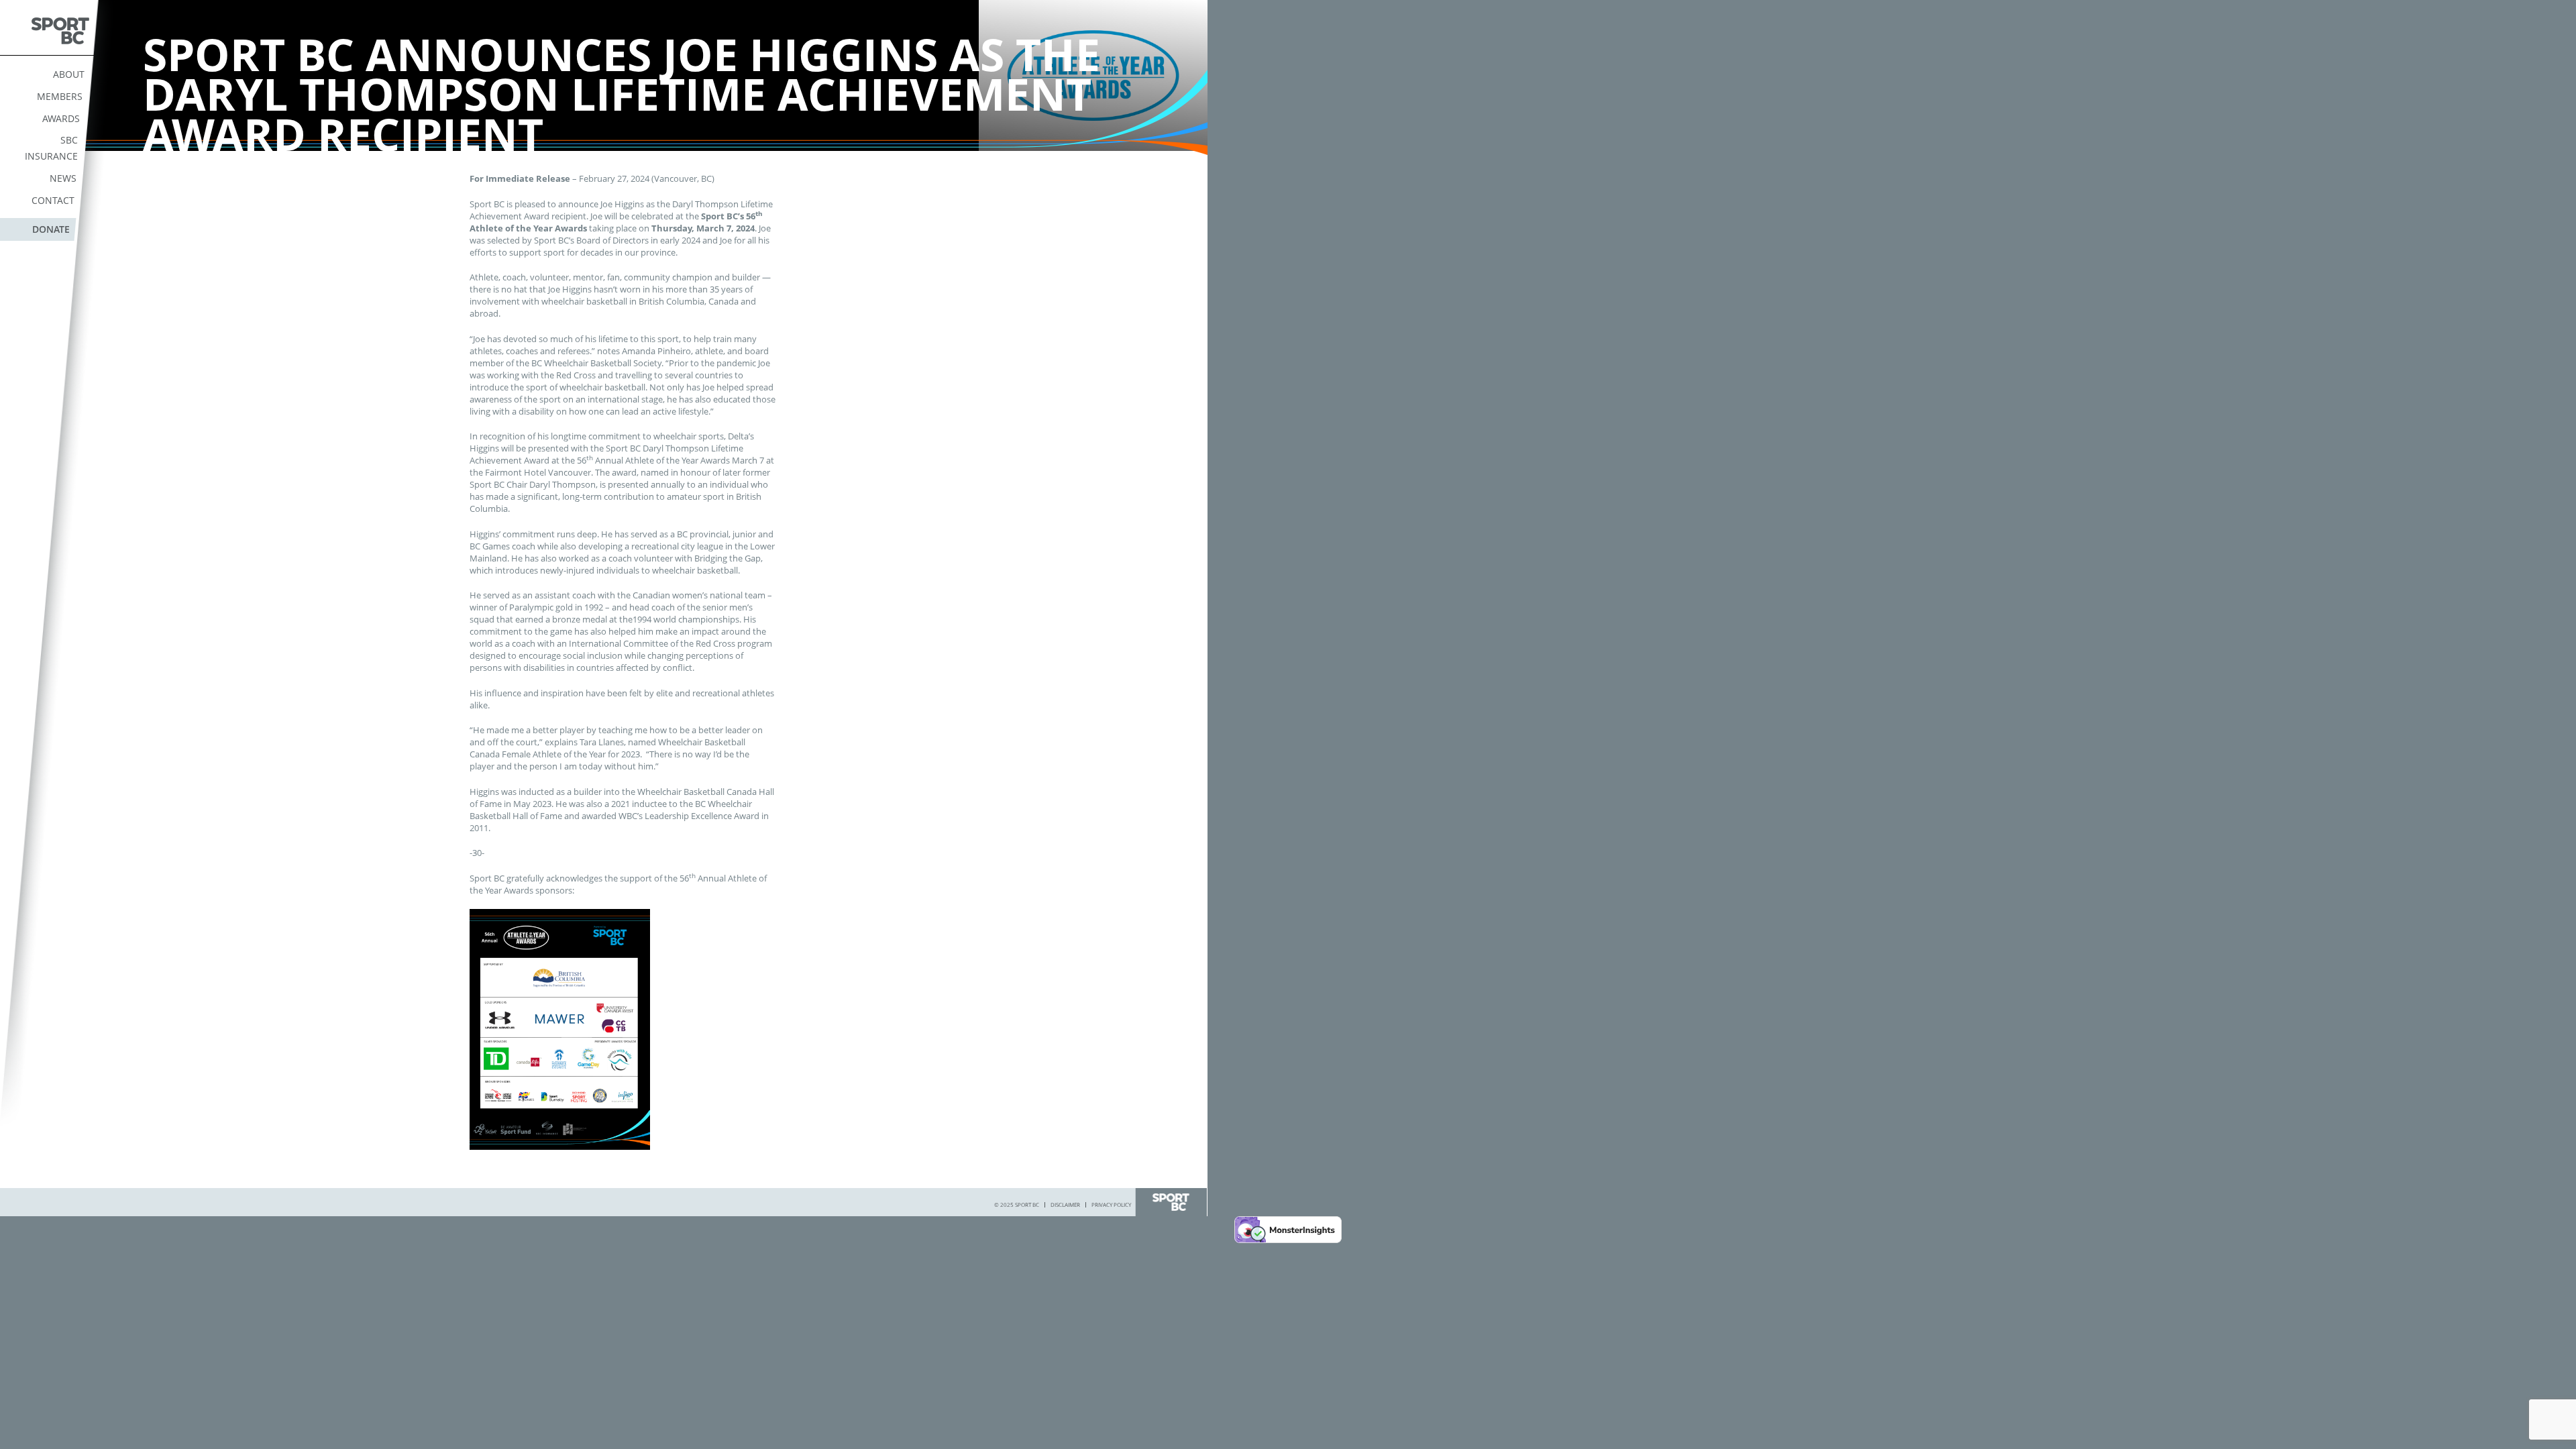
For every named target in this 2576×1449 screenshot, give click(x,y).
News (63, 178)
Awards (61, 118)
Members (60, 96)
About (69, 74)
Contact (53, 200)
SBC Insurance (51, 148)
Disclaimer (1065, 1204)
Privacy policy (1111, 1204)
